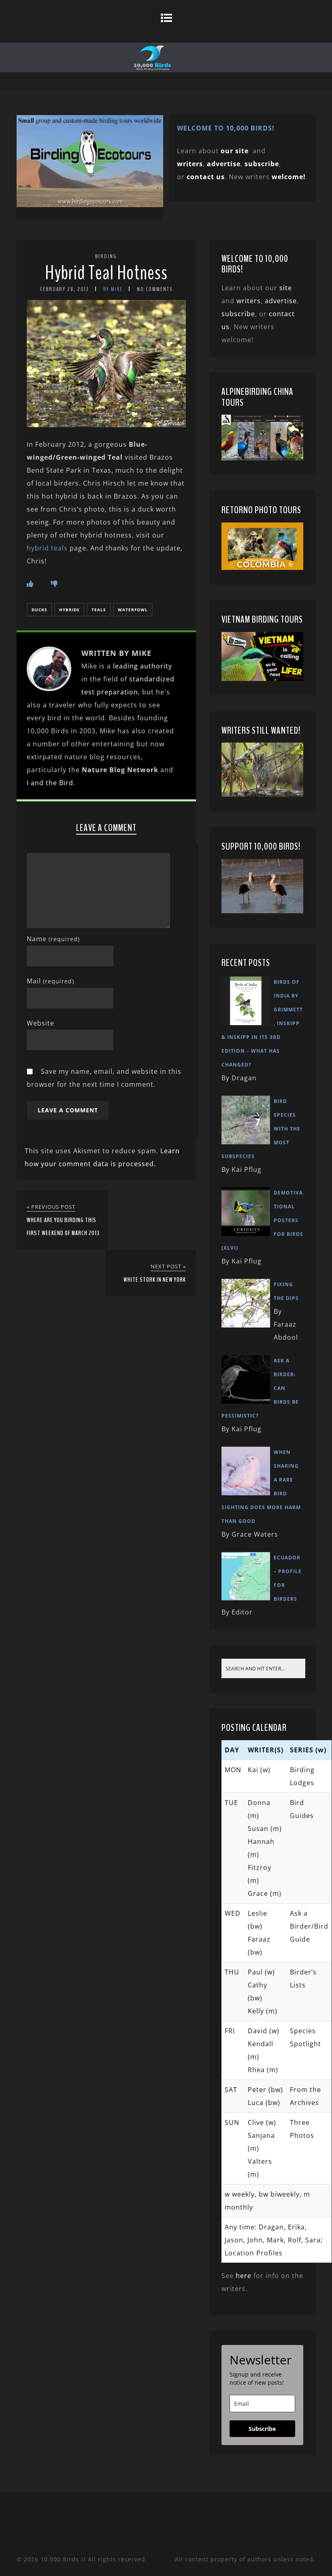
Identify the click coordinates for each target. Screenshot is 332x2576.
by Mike (113, 289)
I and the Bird (50, 783)
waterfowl (133, 610)
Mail (50, 981)
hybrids (69, 610)
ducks (39, 610)
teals (99, 610)
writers (249, 301)
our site (235, 151)
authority (156, 666)
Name (53, 939)
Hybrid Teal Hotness (106, 273)
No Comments (155, 289)
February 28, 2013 (65, 289)
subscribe (262, 164)
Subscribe (262, 2429)
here (244, 2276)
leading (126, 666)
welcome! (289, 177)
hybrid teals (47, 548)
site (286, 288)
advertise (224, 164)
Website (40, 1023)
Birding (106, 256)
